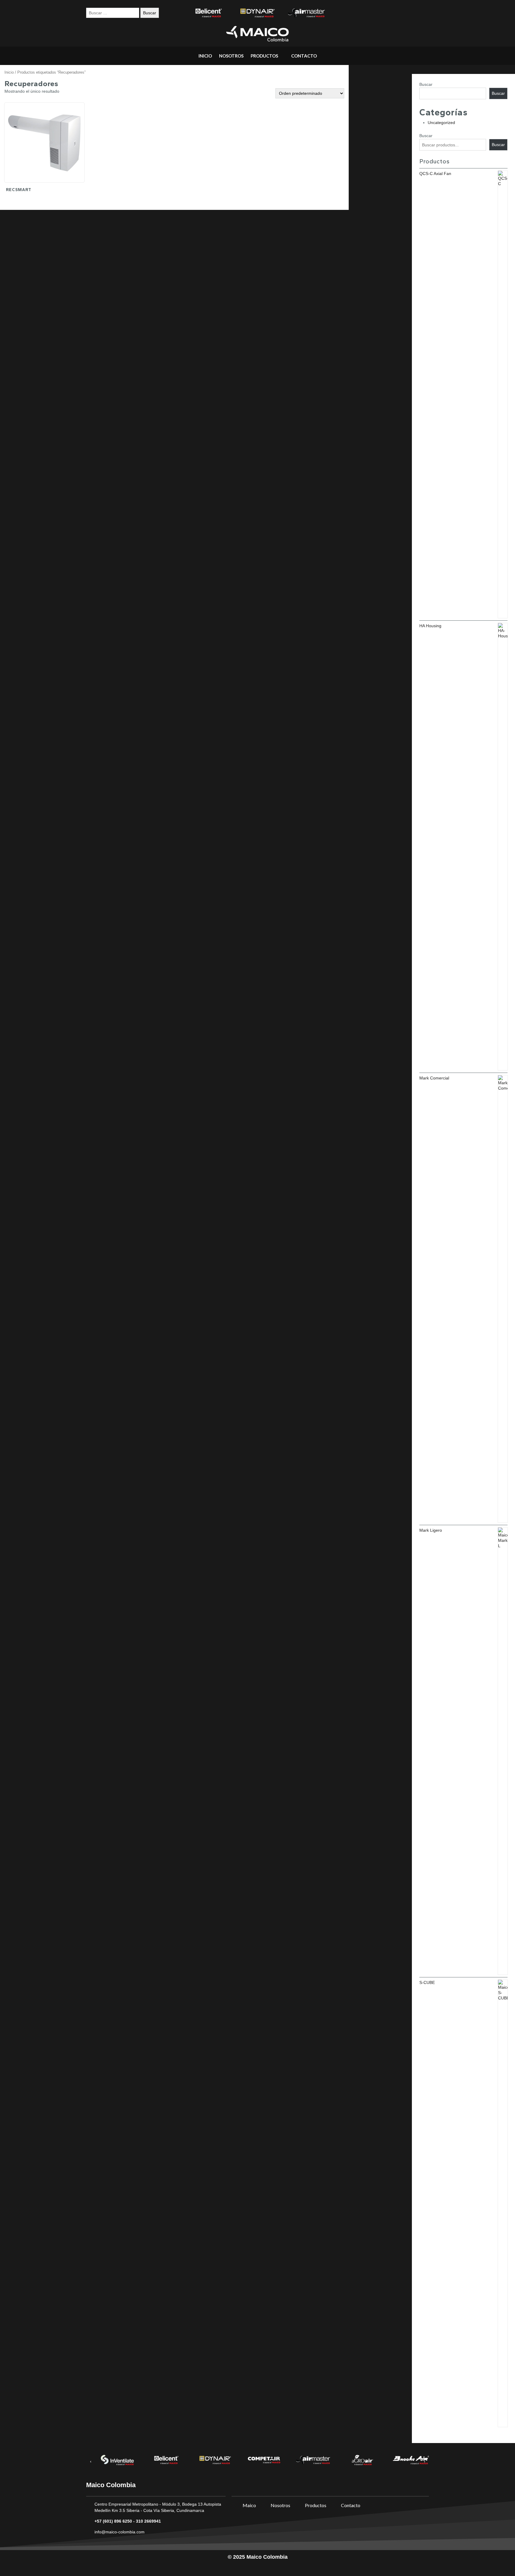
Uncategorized (441, 123)
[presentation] (91, 2462)
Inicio (9, 72)
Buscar (426, 84)
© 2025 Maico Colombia (258, 2557)
